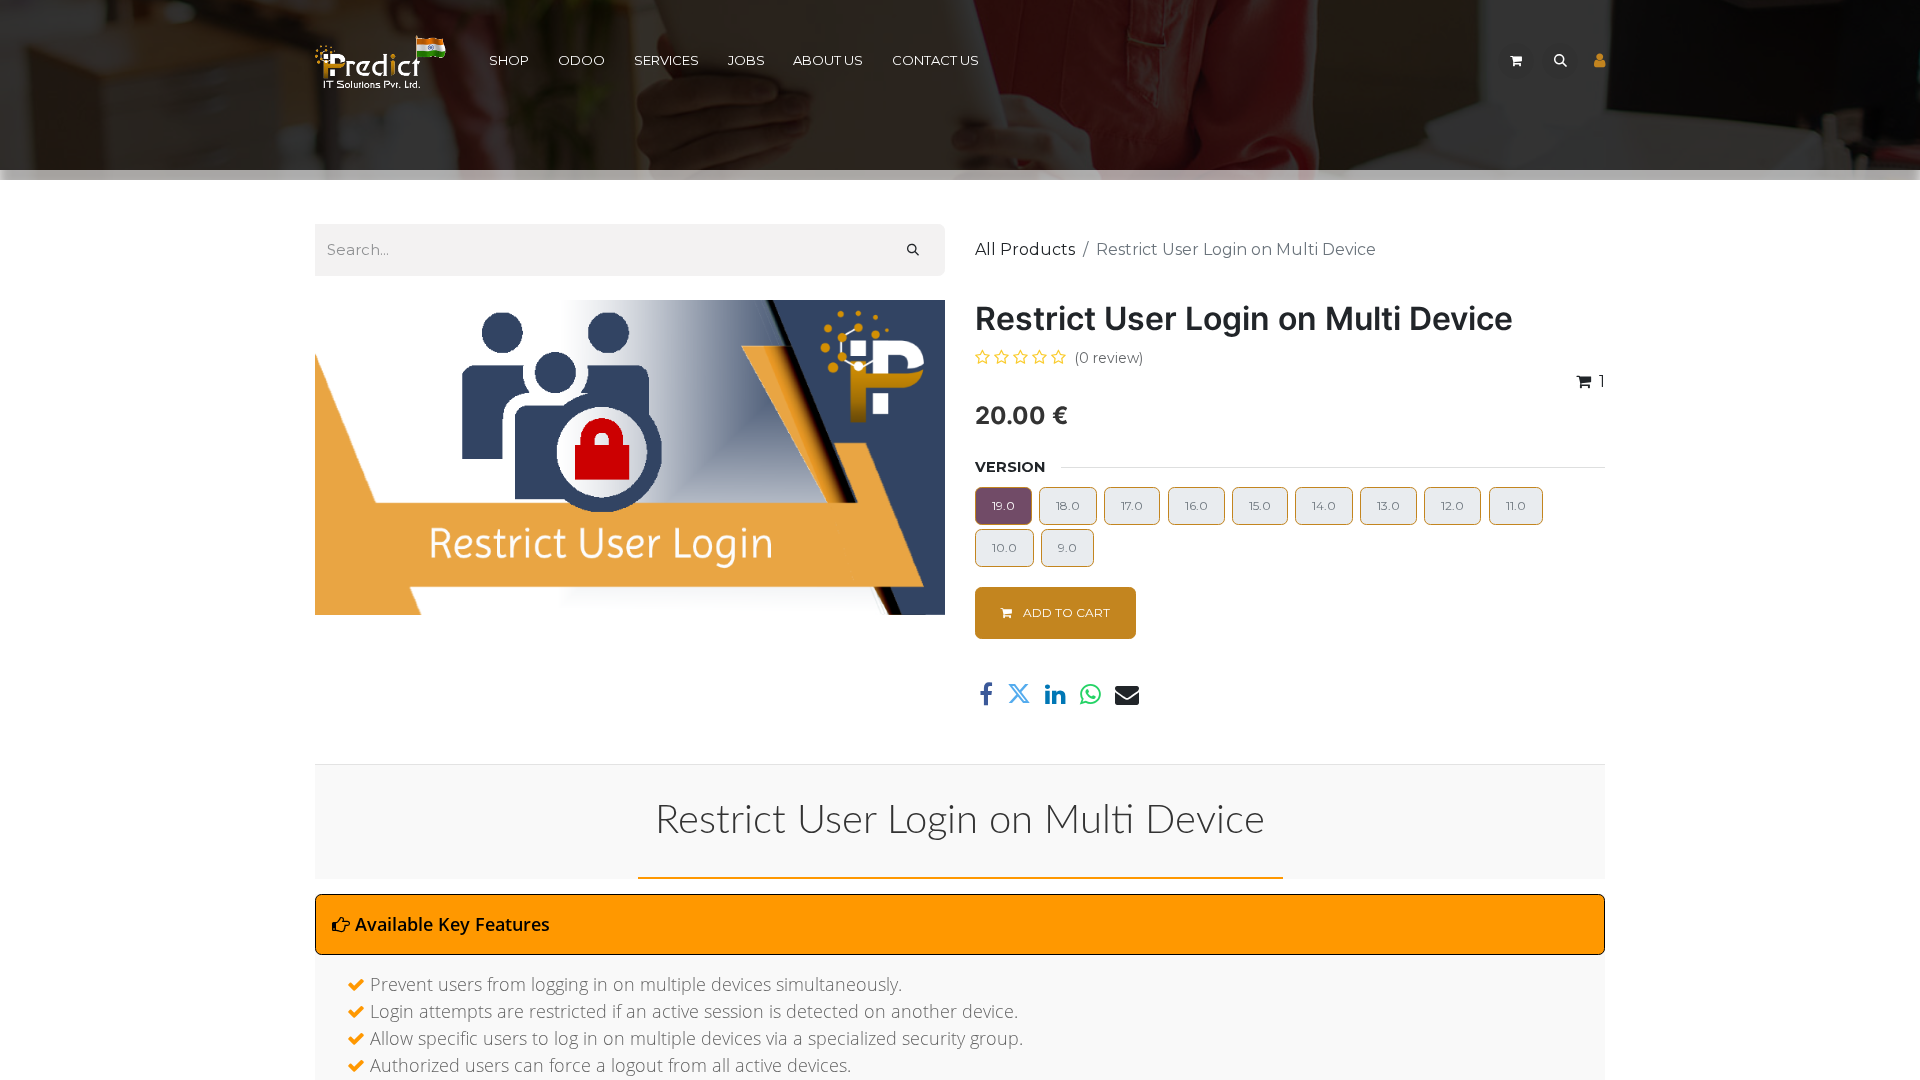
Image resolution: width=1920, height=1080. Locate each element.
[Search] (913, 250)
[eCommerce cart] (1516, 61)
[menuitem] (509, 61)
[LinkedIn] (1055, 694)
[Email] (1127, 694)
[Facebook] (986, 694)
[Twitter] (1019, 694)
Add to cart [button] (1065, 612)
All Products (1025, 249)
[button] (1560, 61)
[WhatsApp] (1090, 694)
